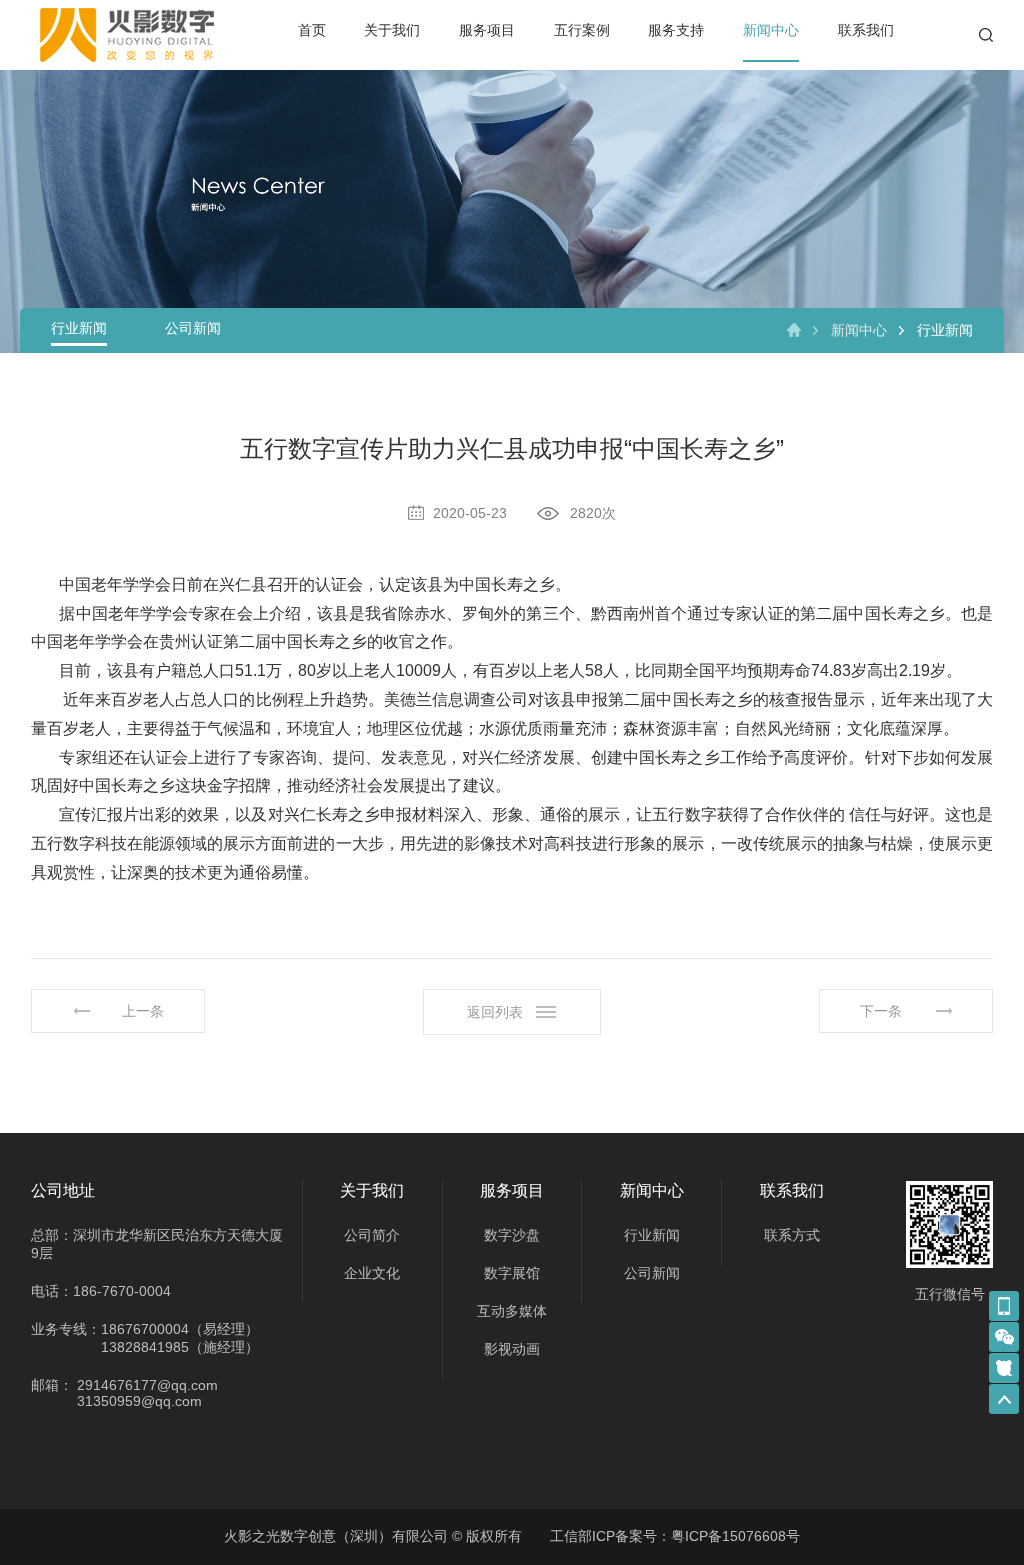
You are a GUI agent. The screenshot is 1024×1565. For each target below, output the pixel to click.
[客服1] (1004, 1306)
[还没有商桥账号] (1004, 1368)
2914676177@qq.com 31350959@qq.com (147, 1393)
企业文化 (372, 1273)
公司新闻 (193, 328)
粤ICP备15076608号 (735, 1536)
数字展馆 (512, 1273)
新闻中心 (771, 30)
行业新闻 (79, 328)
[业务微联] (1004, 1337)
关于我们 (392, 30)
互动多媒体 (512, 1311)
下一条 (881, 1011)
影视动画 (512, 1349)
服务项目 (487, 30)
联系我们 (866, 30)
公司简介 (372, 1235)
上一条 (143, 1011)
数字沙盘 (512, 1235)
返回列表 (495, 1012)
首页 (312, 30)
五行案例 (582, 30)
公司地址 (63, 1190)
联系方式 (792, 1235)
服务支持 (676, 30)
